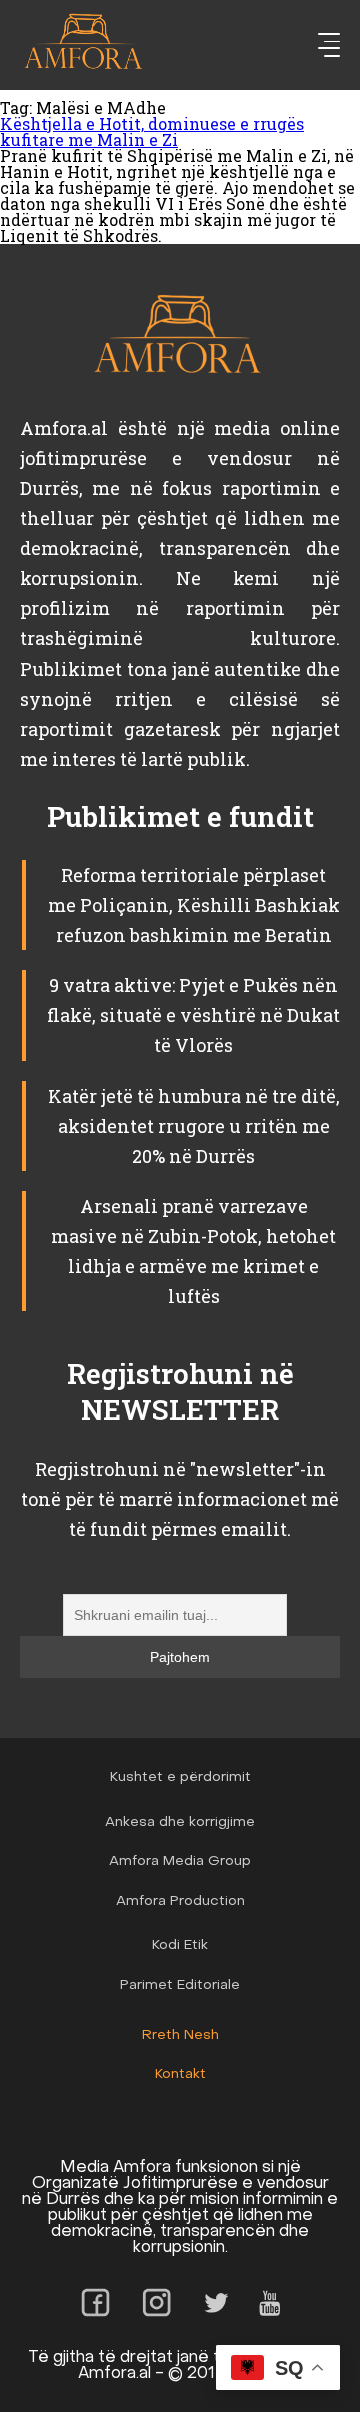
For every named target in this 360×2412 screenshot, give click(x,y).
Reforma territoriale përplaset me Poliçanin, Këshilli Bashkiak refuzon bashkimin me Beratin (194, 905)
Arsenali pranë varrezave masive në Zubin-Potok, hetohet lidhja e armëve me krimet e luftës (193, 1251)
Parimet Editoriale (180, 1985)
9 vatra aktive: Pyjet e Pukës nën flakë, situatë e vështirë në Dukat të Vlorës (193, 1015)
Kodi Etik (180, 1945)
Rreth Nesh (180, 2035)
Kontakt (180, 2074)
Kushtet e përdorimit (180, 1777)
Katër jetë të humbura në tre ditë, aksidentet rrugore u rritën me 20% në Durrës (194, 1126)
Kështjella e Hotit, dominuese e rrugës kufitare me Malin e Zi (152, 131)
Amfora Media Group (180, 1861)
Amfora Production (180, 1901)
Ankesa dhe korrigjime (180, 1822)
